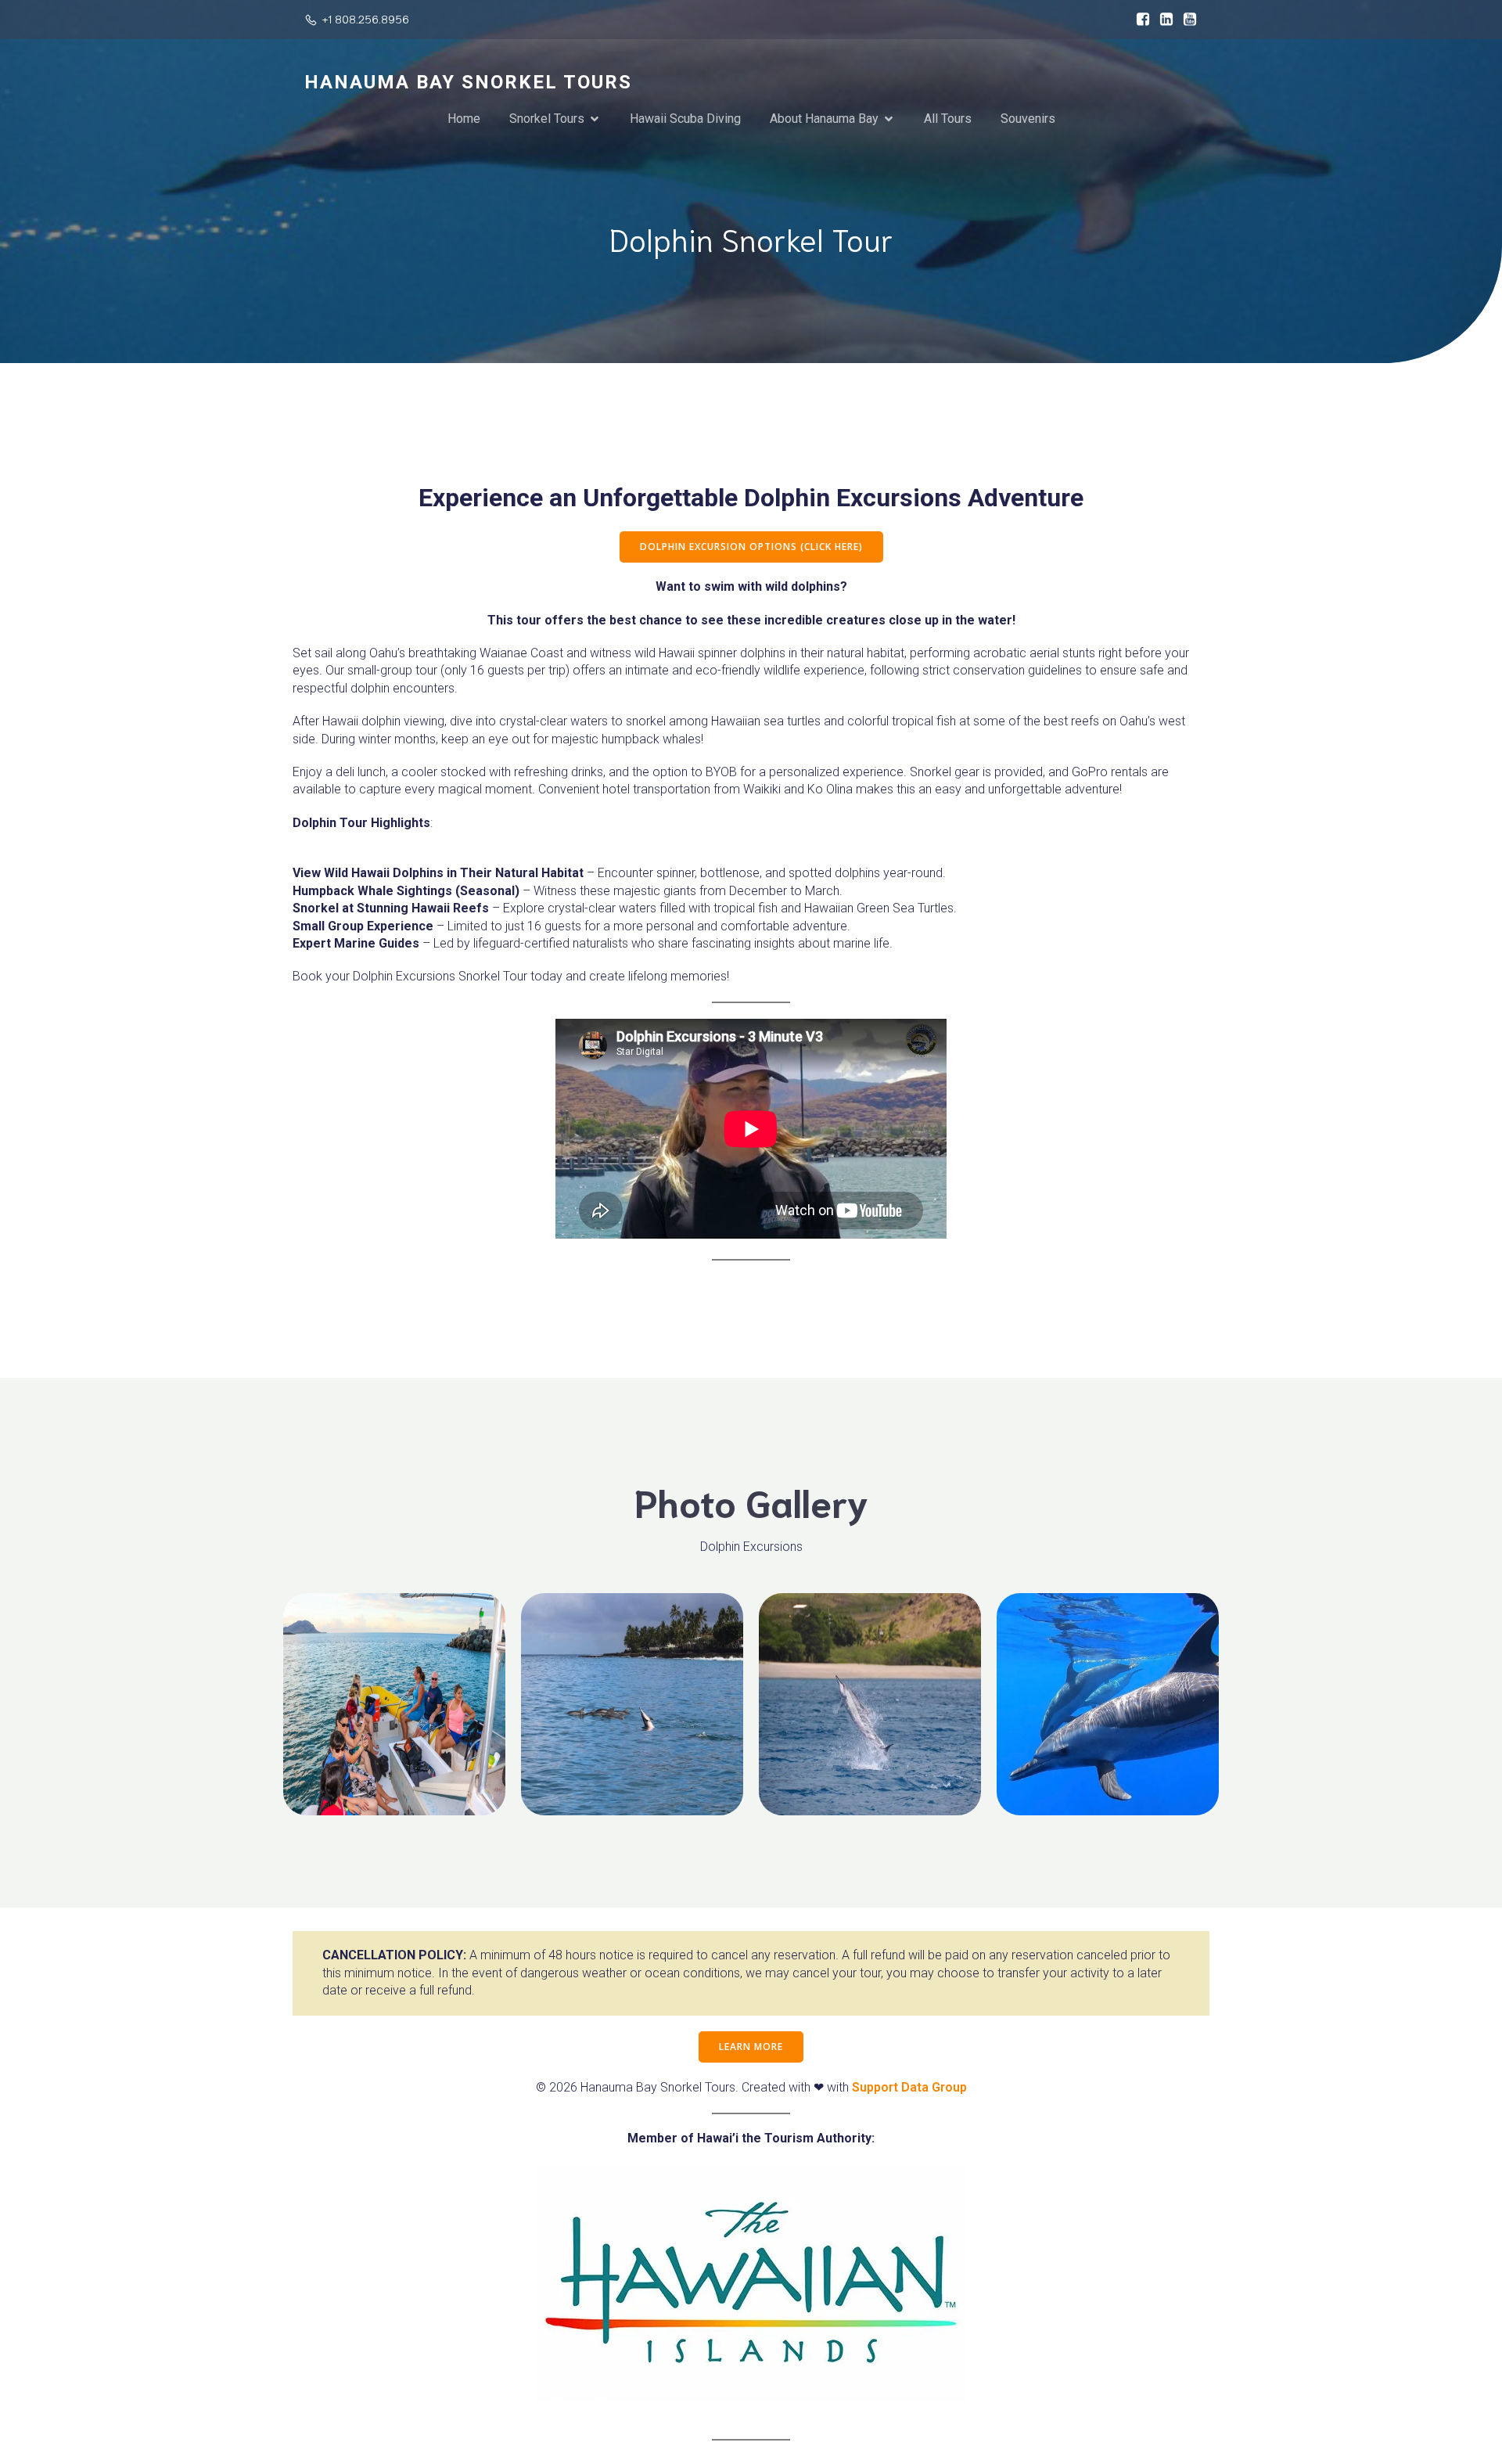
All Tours (948, 119)
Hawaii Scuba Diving (685, 119)
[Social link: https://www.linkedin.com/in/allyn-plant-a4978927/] (1162, 20)
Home (464, 119)
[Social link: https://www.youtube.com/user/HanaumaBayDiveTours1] (1186, 20)
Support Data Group (909, 2087)
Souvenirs (1028, 119)
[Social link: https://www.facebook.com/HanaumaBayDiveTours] (1139, 20)
